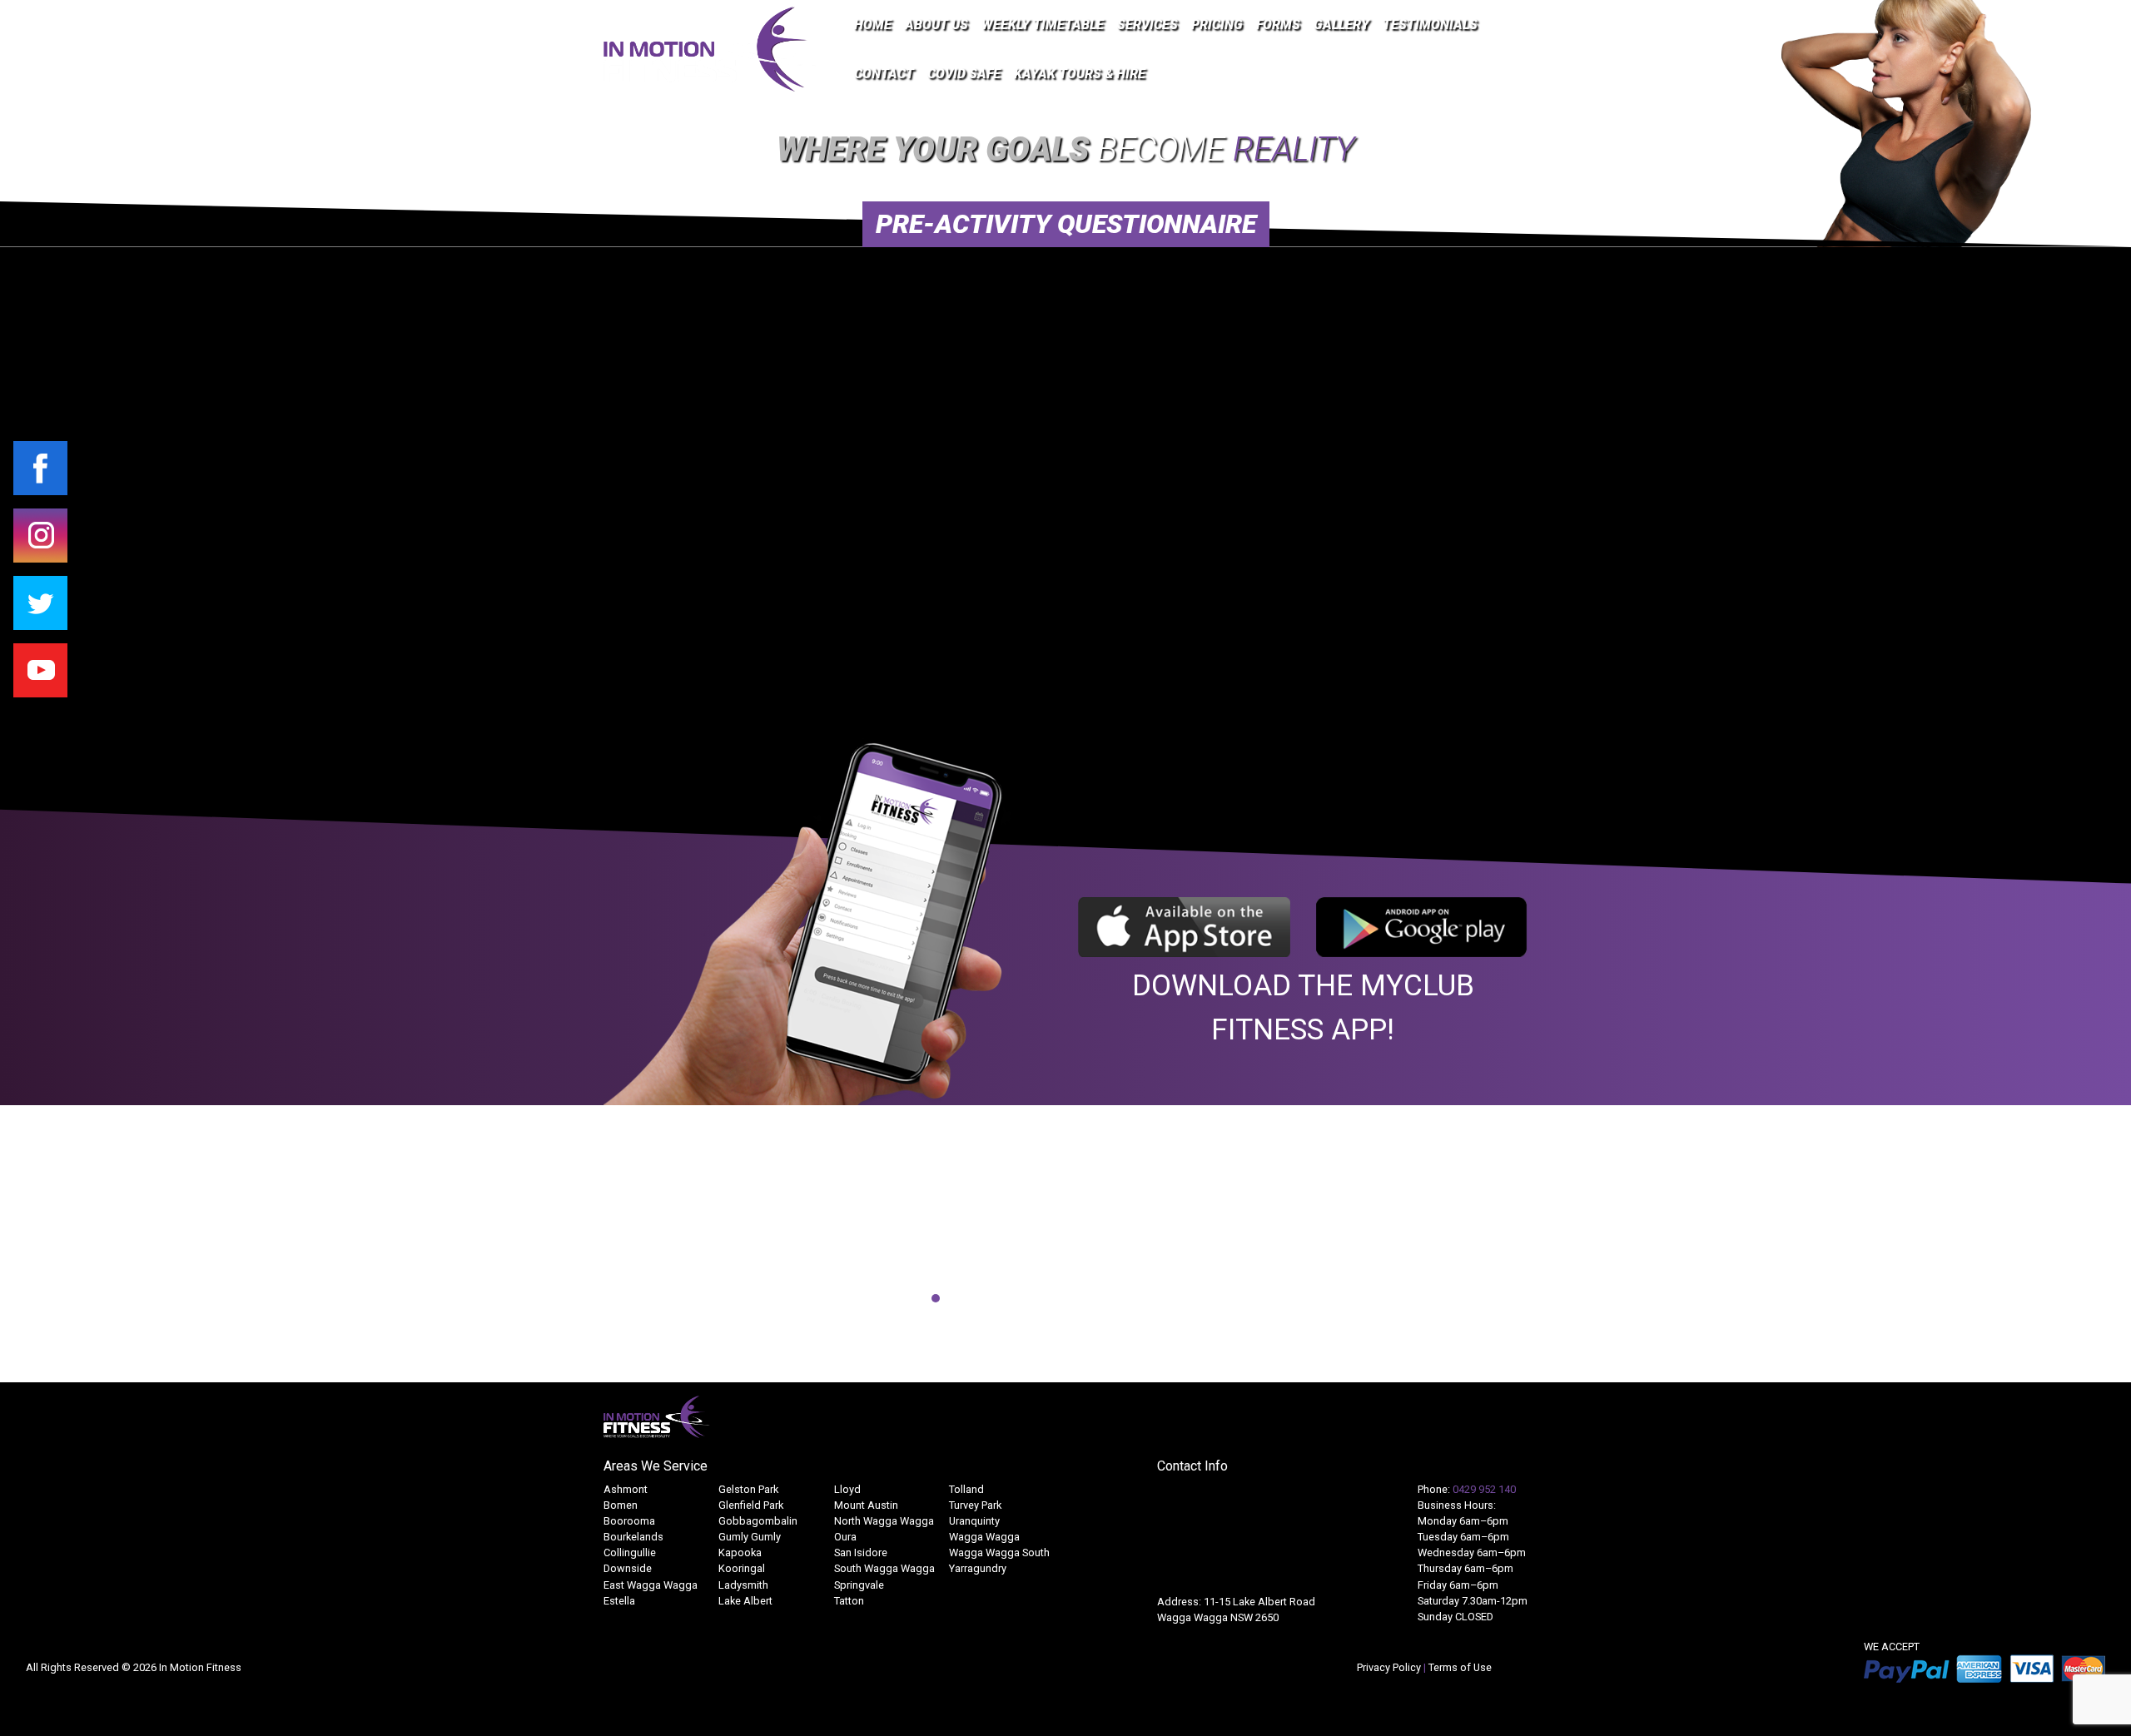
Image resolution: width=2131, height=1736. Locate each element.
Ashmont (626, 1489)
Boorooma (629, 1521)
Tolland (966, 1489)
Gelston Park (748, 1489)
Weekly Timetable (1043, 25)
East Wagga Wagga (651, 1585)
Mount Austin (866, 1505)
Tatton (849, 1601)
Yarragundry (978, 1568)
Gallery (1341, 25)
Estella (619, 1601)
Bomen (621, 1505)
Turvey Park (975, 1505)
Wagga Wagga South (999, 1552)
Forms (1278, 25)
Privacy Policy (1390, 1667)
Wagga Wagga (984, 1537)
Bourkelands (633, 1537)
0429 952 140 (1484, 1489)
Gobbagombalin (758, 1521)
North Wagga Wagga (884, 1521)
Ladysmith (743, 1585)
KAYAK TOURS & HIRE (1080, 74)
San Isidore (861, 1552)
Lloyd (847, 1489)
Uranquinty (974, 1521)
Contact (884, 74)
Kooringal (742, 1568)
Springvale (859, 1585)
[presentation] (584, 1241)
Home (873, 25)
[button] (896, 1298)
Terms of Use (1460, 1667)
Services (1147, 25)
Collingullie (630, 1552)
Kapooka (740, 1552)
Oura (845, 1537)
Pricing (1217, 25)
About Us (936, 25)
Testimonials (1430, 25)
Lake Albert (745, 1601)
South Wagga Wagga (884, 1568)
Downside (628, 1568)
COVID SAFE (964, 74)
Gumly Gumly (750, 1537)
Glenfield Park (751, 1505)
